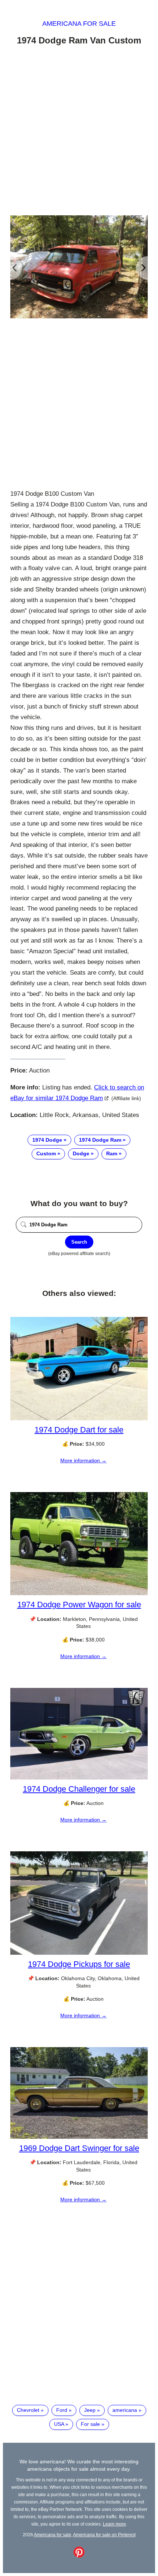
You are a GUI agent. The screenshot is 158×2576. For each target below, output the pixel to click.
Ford (62, 2410)
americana (125, 2410)
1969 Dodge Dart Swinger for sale (79, 2148)
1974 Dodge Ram (100, 1140)
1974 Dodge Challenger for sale (79, 1789)
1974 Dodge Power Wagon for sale (79, 1605)
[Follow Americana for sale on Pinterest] (79, 2556)
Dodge (81, 1153)
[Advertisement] (79, 132)
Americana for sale (79, 24)
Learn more (114, 2524)
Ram (112, 1153)
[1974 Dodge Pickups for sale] (79, 1953)
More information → (83, 1460)
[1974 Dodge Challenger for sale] (79, 1778)
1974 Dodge (47, 1140)
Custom (46, 1153)
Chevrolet (28, 2410)
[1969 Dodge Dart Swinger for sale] (79, 2137)
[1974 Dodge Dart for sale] (79, 1418)
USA (59, 2424)
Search (79, 1242)
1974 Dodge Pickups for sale (79, 1964)
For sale (90, 2424)
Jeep (90, 2410)
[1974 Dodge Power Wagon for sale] (79, 1593)
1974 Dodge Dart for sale (79, 1430)
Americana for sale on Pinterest (104, 2535)
